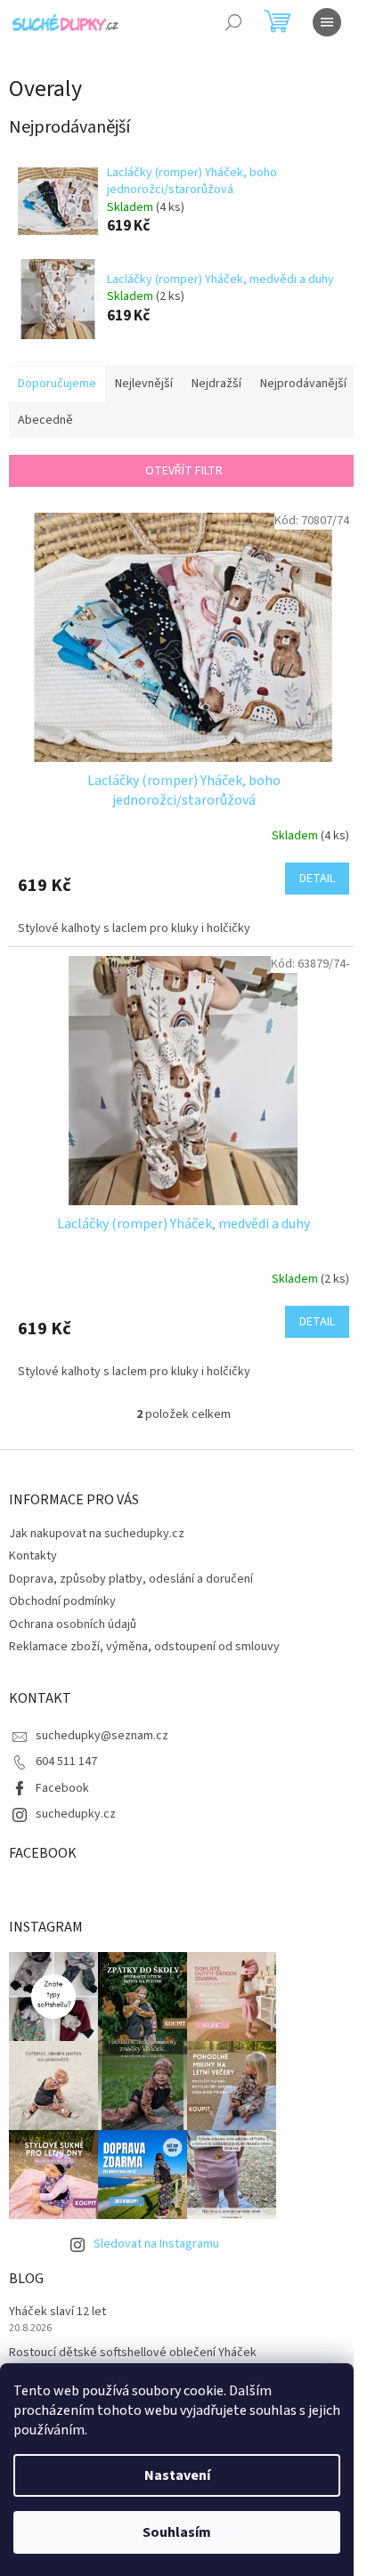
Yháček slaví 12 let (57, 2312)
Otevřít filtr (184, 471)
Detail (317, 879)
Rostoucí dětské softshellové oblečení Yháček (133, 2353)
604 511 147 (66, 1762)
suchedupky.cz (76, 1814)
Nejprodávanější (303, 384)
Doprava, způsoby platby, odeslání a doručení (131, 1579)
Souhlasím (177, 2532)
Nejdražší (216, 384)
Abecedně (45, 420)
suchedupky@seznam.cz (102, 1736)
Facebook (62, 1788)
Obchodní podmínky (62, 1601)
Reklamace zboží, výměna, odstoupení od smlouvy (144, 1647)
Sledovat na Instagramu (156, 2244)
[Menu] (327, 22)
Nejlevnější (144, 384)
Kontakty (33, 1556)
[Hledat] (233, 22)
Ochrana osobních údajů (73, 1624)
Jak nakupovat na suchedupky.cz (97, 1534)
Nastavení (177, 2475)
